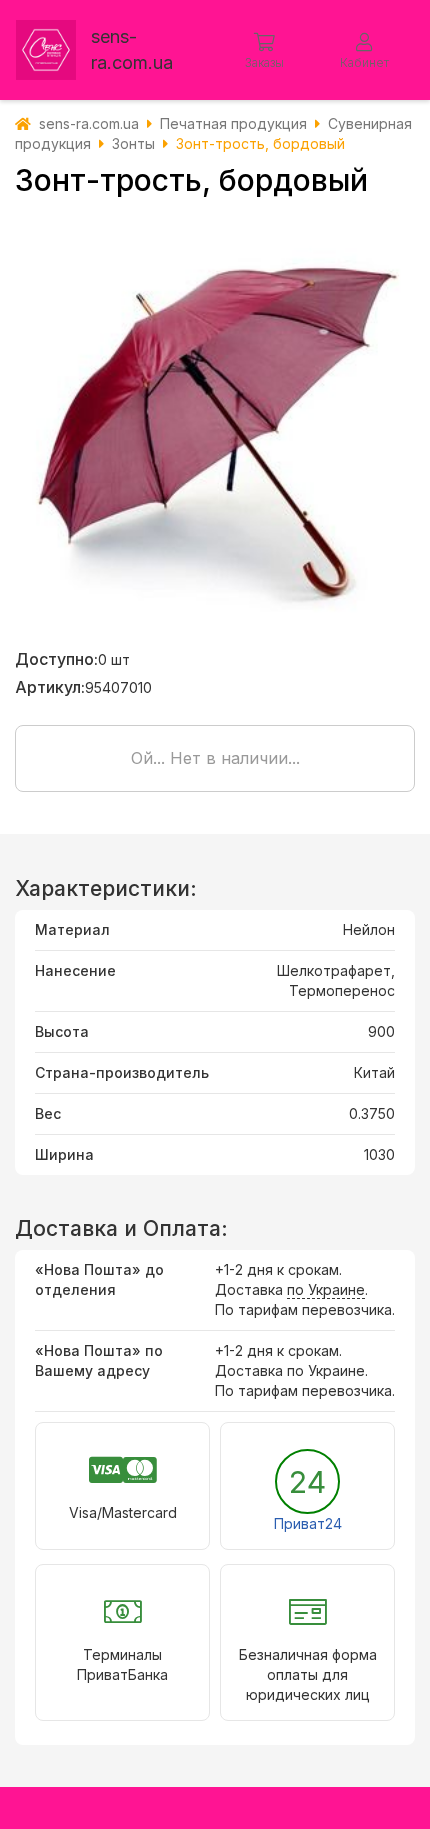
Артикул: (50, 687)
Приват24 (308, 1523)
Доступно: (56, 659)
